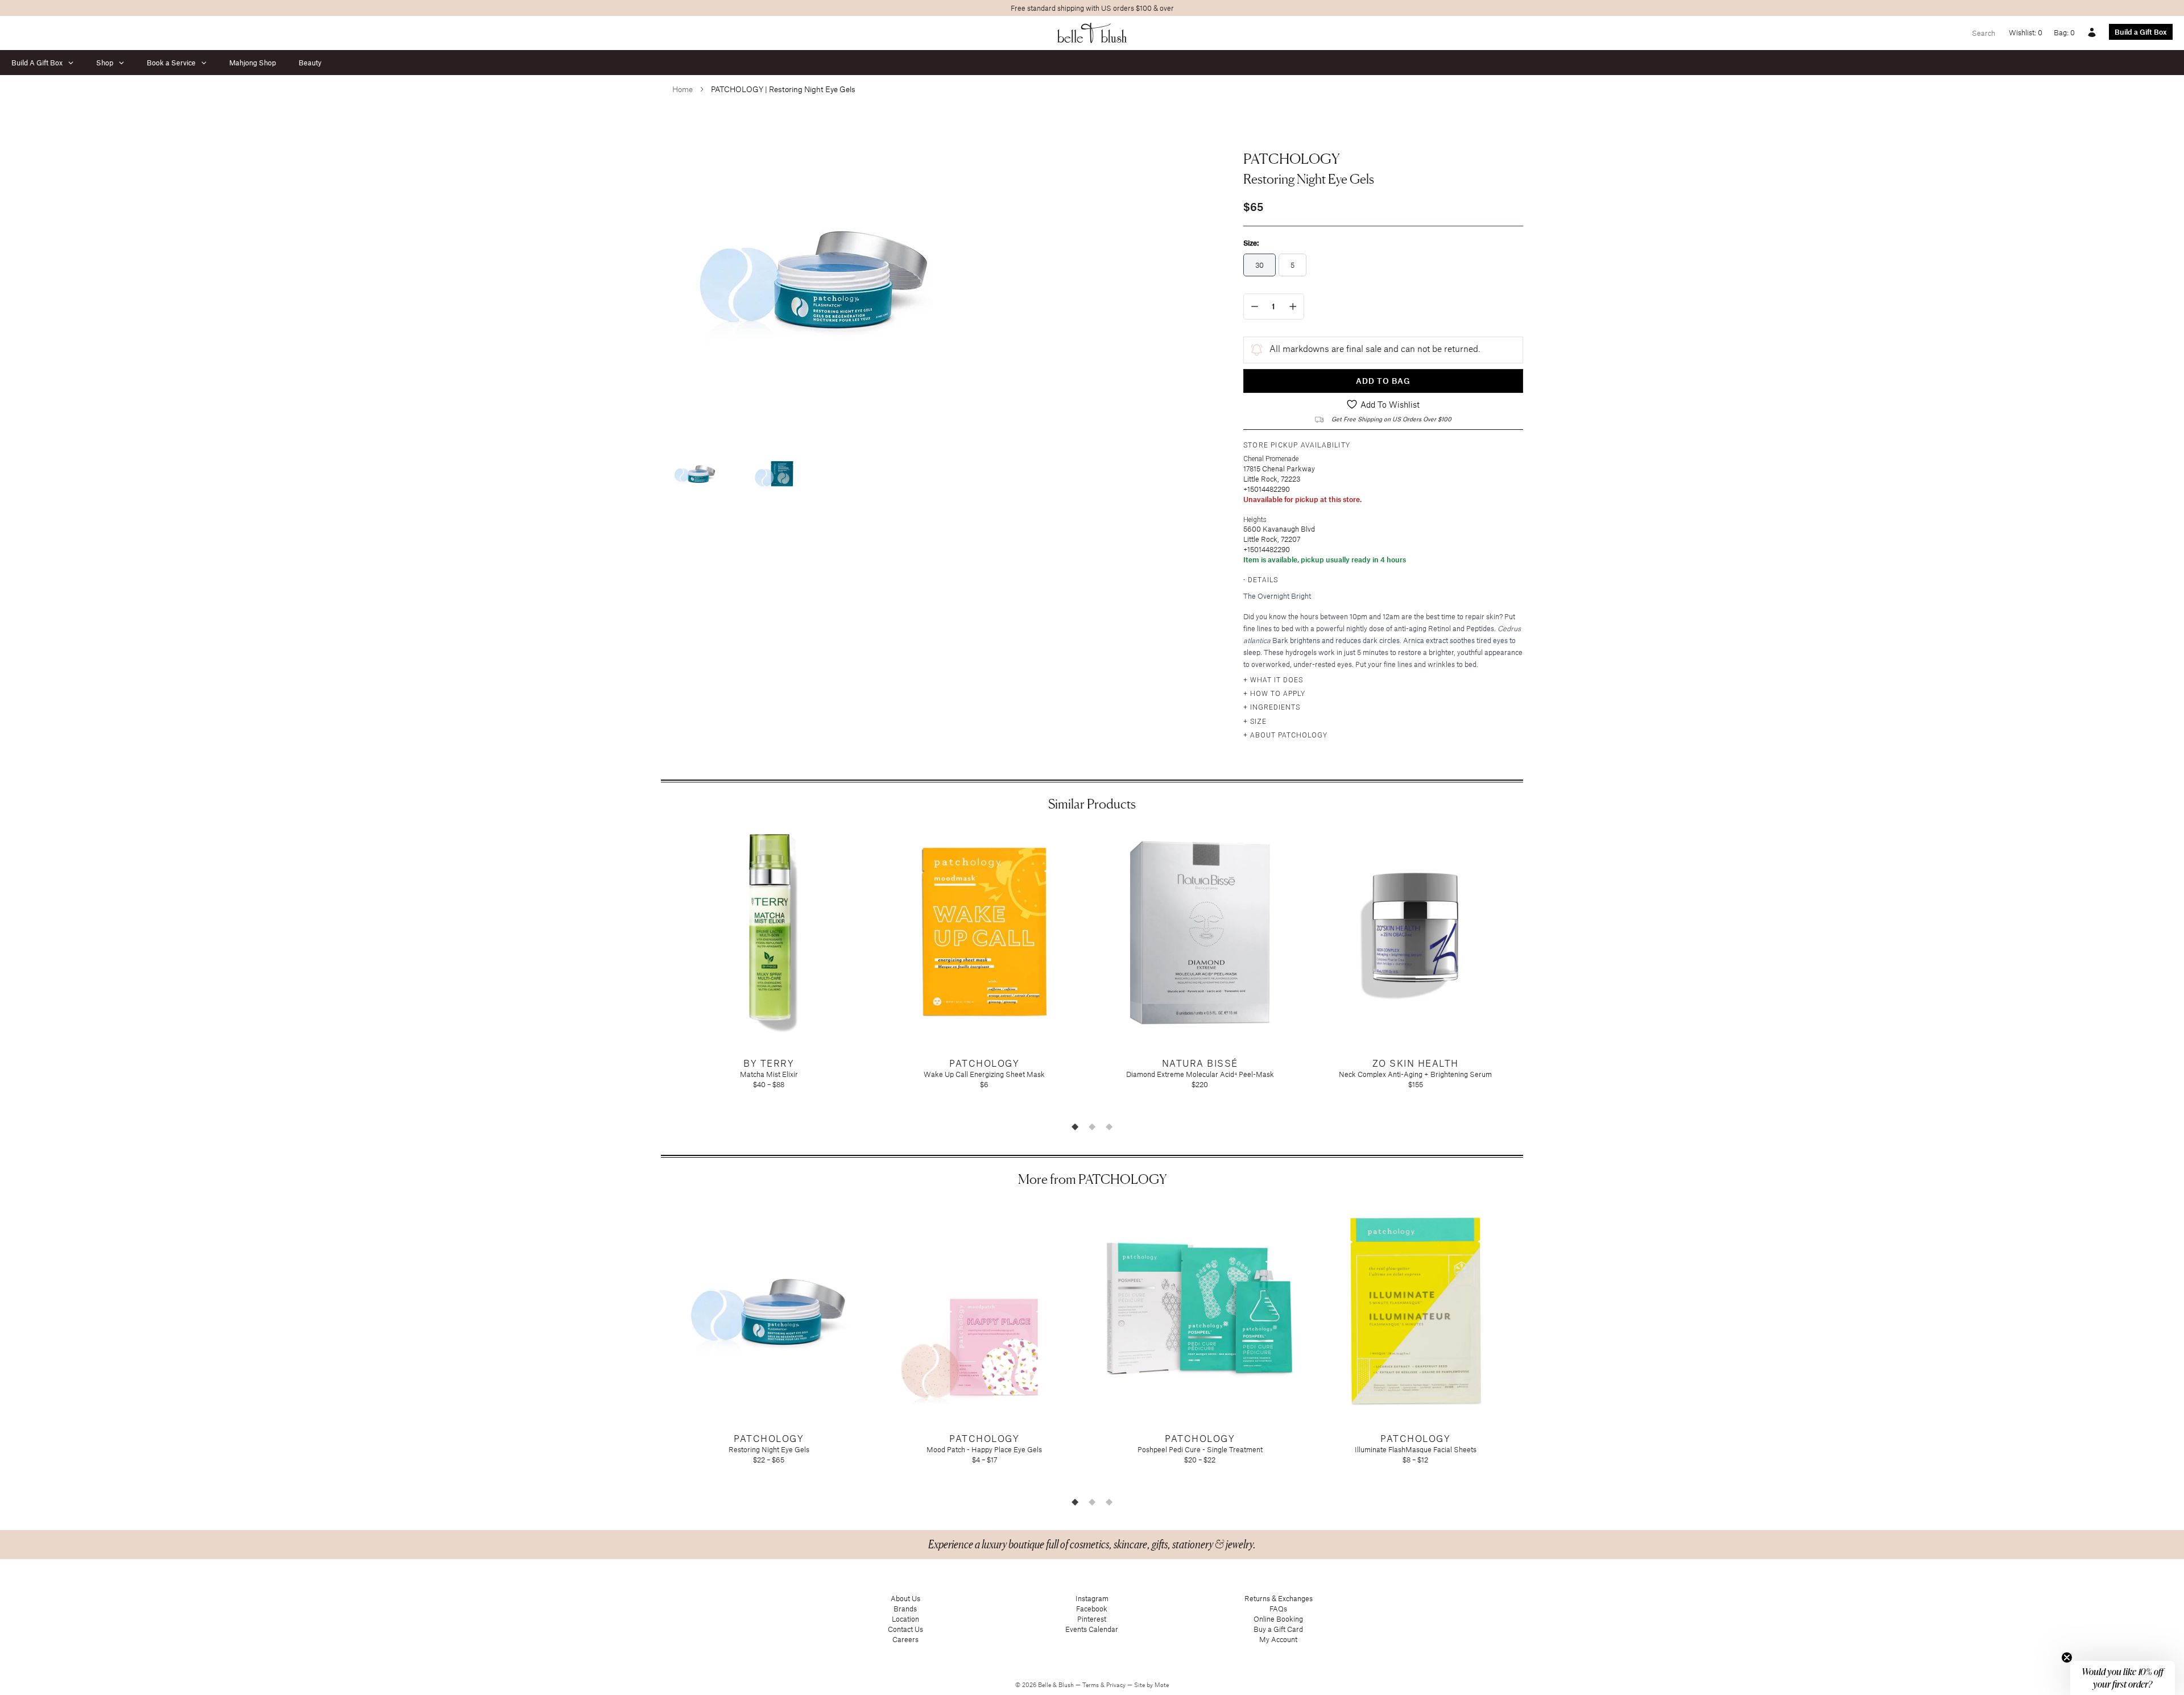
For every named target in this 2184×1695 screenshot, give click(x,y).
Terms (1091, 1685)
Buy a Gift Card (1278, 1629)
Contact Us (905, 1629)
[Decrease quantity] (1255, 306)
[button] (2123, 1678)
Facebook (1092, 1609)
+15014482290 (1267, 489)
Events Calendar (1092, 1629)
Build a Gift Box (2141, 32)
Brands (905, 1609)
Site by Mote (1151, 1685)
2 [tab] (1092, 1126)
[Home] (1092, 33)
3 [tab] (1109, 1126)
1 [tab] (1075, 1126)
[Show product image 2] (775, 473)
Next (1532, 971)
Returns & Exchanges (1279, 1598)
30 (1259, 265)
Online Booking (1278, 1619)
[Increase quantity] (1293, 306)
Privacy (1117, 1685)
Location (905, 1619)
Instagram (1092, 1598)
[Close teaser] (2067, 1657)
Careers (905, 1639)
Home (682, 89)
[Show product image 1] (695, 473)
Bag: (2064, 32)
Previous (652, 971)
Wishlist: (2026, 32)
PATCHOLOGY (1292, 159)
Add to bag (1383, 381)
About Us (905, 1598)
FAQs (1278, 1609)
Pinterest (1092, 1619)
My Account (1278, 1639)
